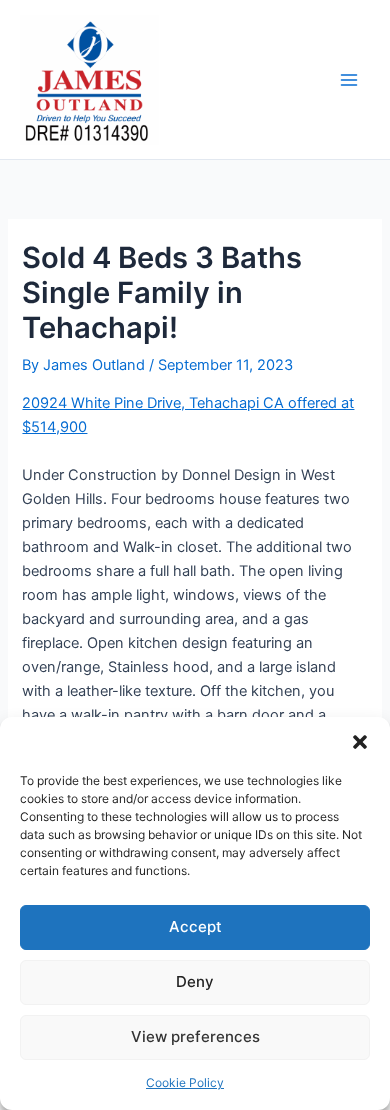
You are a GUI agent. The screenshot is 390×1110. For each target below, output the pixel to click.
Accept (195, 926)
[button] (360, 742)
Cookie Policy (185, 1082)
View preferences (195, 1036)
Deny (195, 981)
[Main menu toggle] (349, 80)
